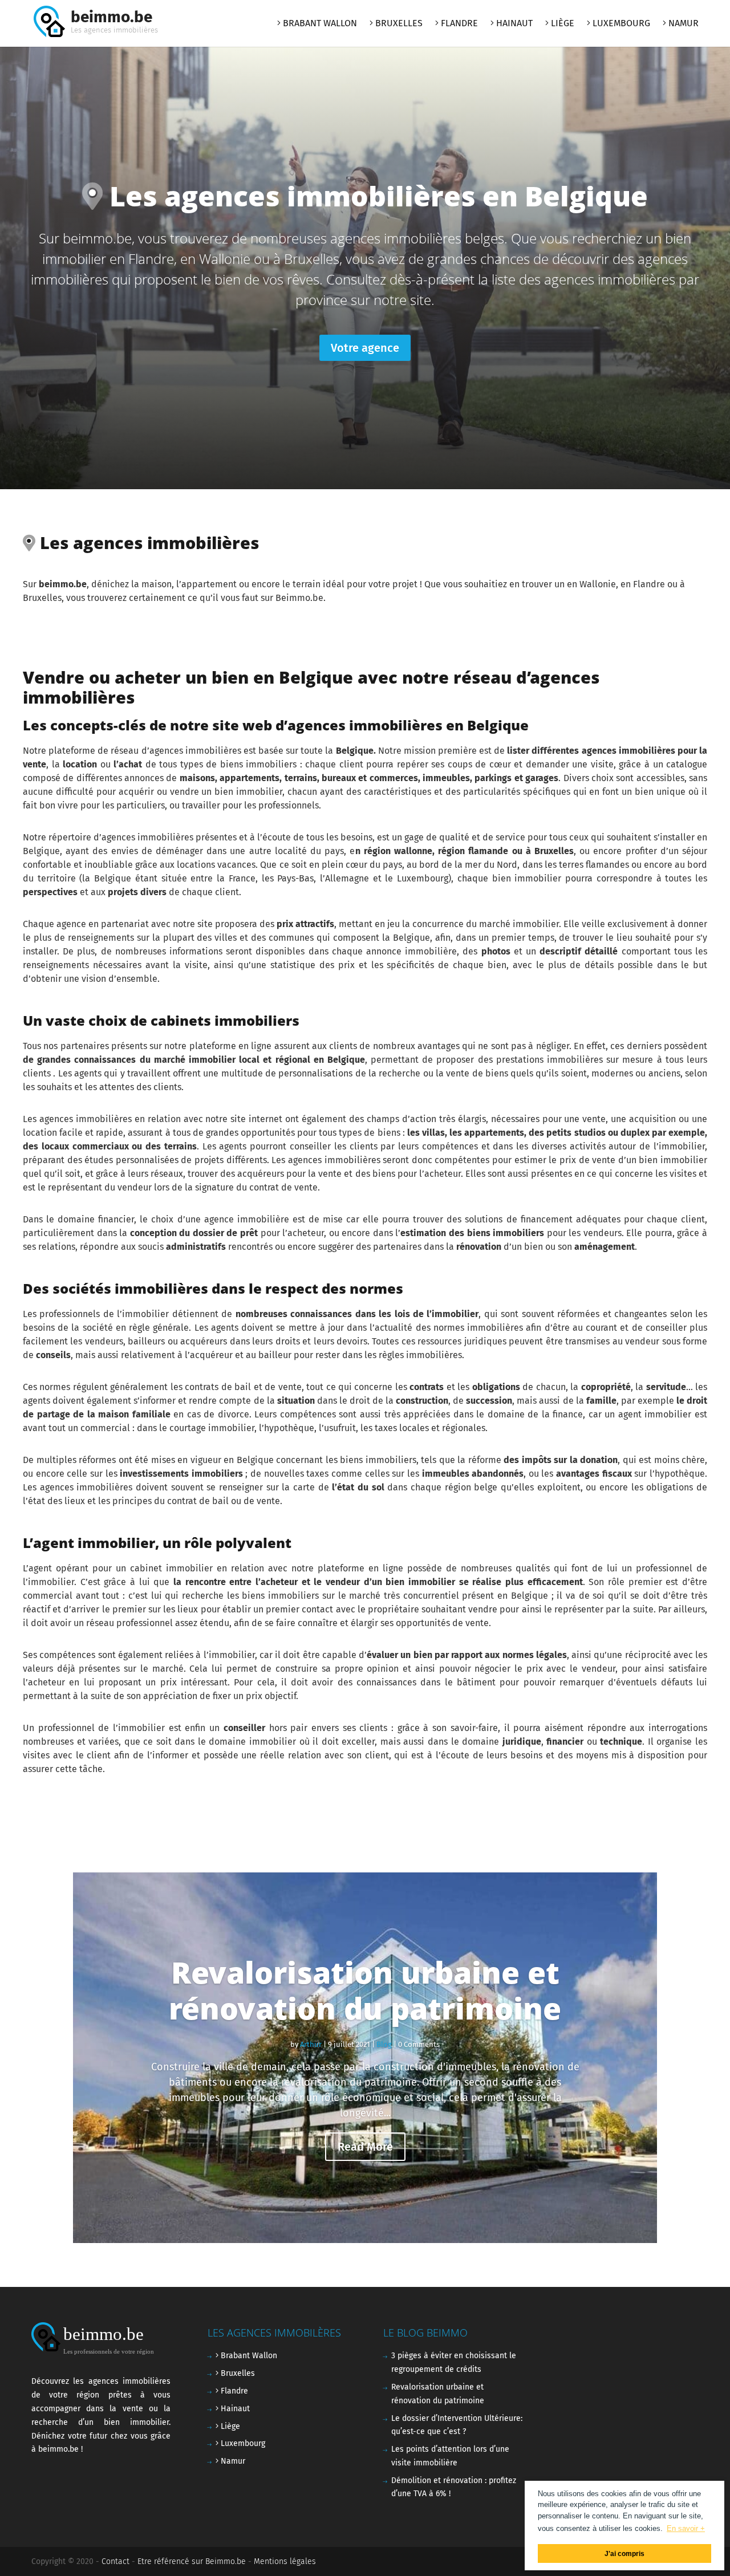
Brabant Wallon (319, 24)
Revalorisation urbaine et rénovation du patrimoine (365, 1990)
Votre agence (365, 348)
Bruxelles (398, 24)
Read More (365, 2147)
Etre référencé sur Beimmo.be (192, 2561)
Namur (682, 24)
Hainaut (513, 24)
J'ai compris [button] (624, 2553)
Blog (384, 2044)
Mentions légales (285, 2561)
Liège (561, 24)
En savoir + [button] (686, 2528)
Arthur (311, 2044)
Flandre (458, 24)
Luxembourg (620, 24)
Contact (115, 2561)
